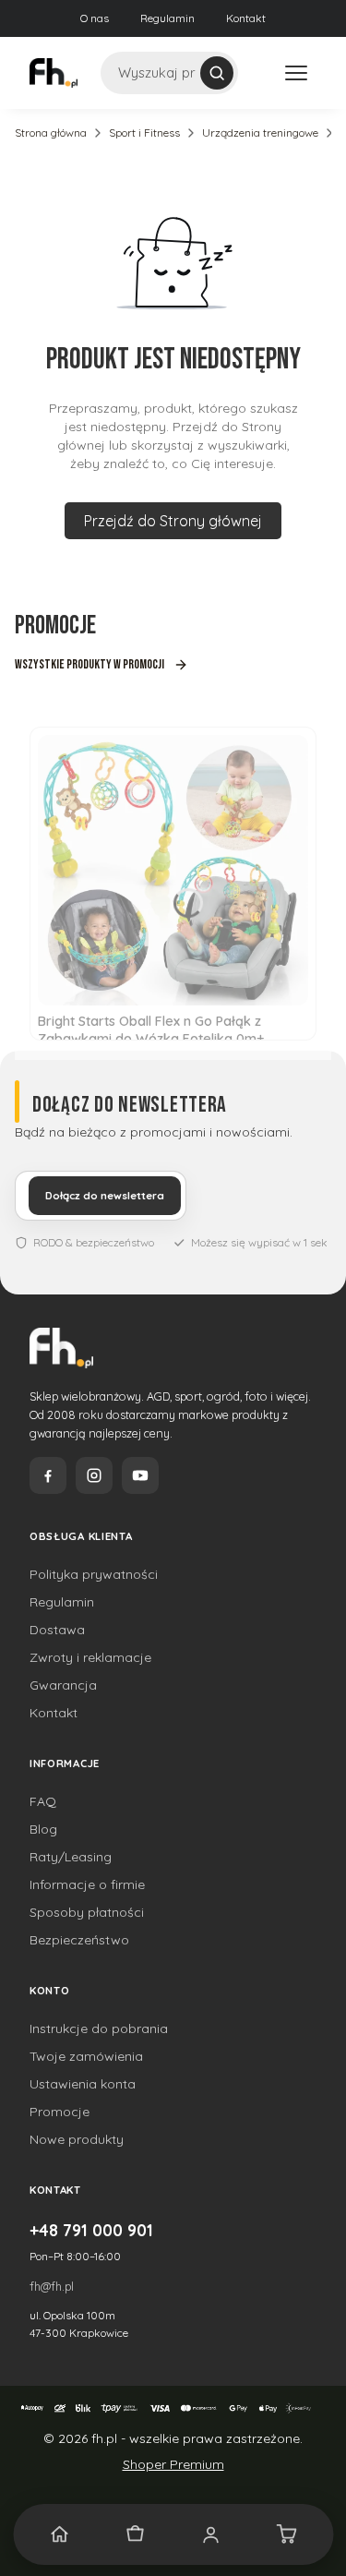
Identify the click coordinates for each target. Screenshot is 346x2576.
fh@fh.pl (52, 2286)
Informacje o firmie (87, 1884)
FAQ (43, 1801)
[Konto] (211, 2534)
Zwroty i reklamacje (90, 1657)
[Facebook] (48, 1475)
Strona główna (51, 132)
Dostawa (57, 1630)
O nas (95, 18)
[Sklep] (136, 2534)
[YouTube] (140, 1475)
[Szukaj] (217, 73)
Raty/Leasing (71, 1857)
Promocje (60, 2112)
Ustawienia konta (83, 2084)
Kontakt (246, 18)
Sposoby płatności (87, 1912)
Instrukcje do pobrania (99, 2028)
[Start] (60, 2534)
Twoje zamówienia (86, 2056)
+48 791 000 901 (91, 2230)
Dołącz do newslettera (105, 1196)
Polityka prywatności (94, 1574)
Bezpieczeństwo (79, 1940)
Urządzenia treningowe (260, 132)
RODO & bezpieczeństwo (94, 1242)
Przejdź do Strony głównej (173, 521)
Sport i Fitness (144, 132)
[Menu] (296, 73)
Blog (43, 1829)
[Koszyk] (286, 2534)
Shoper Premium (173, 2464)
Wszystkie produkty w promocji (89, 664)
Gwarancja (63, 1685)
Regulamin (167, 18)
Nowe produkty (77, 2139)
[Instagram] (94, 1475)
